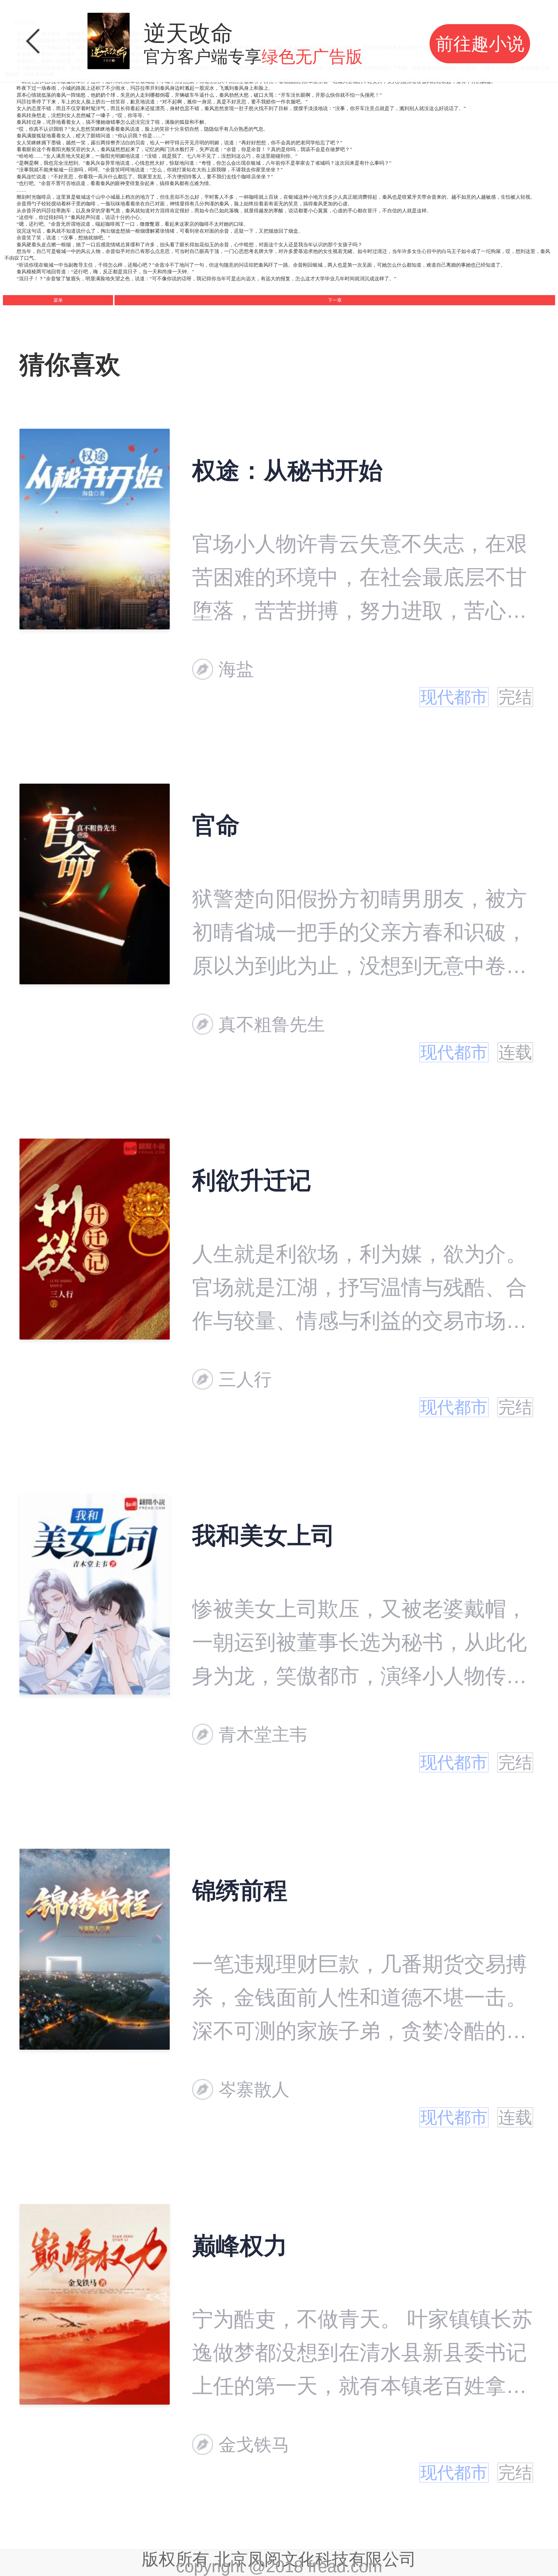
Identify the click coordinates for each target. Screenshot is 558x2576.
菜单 (58, 300)
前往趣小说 (480, 44)
